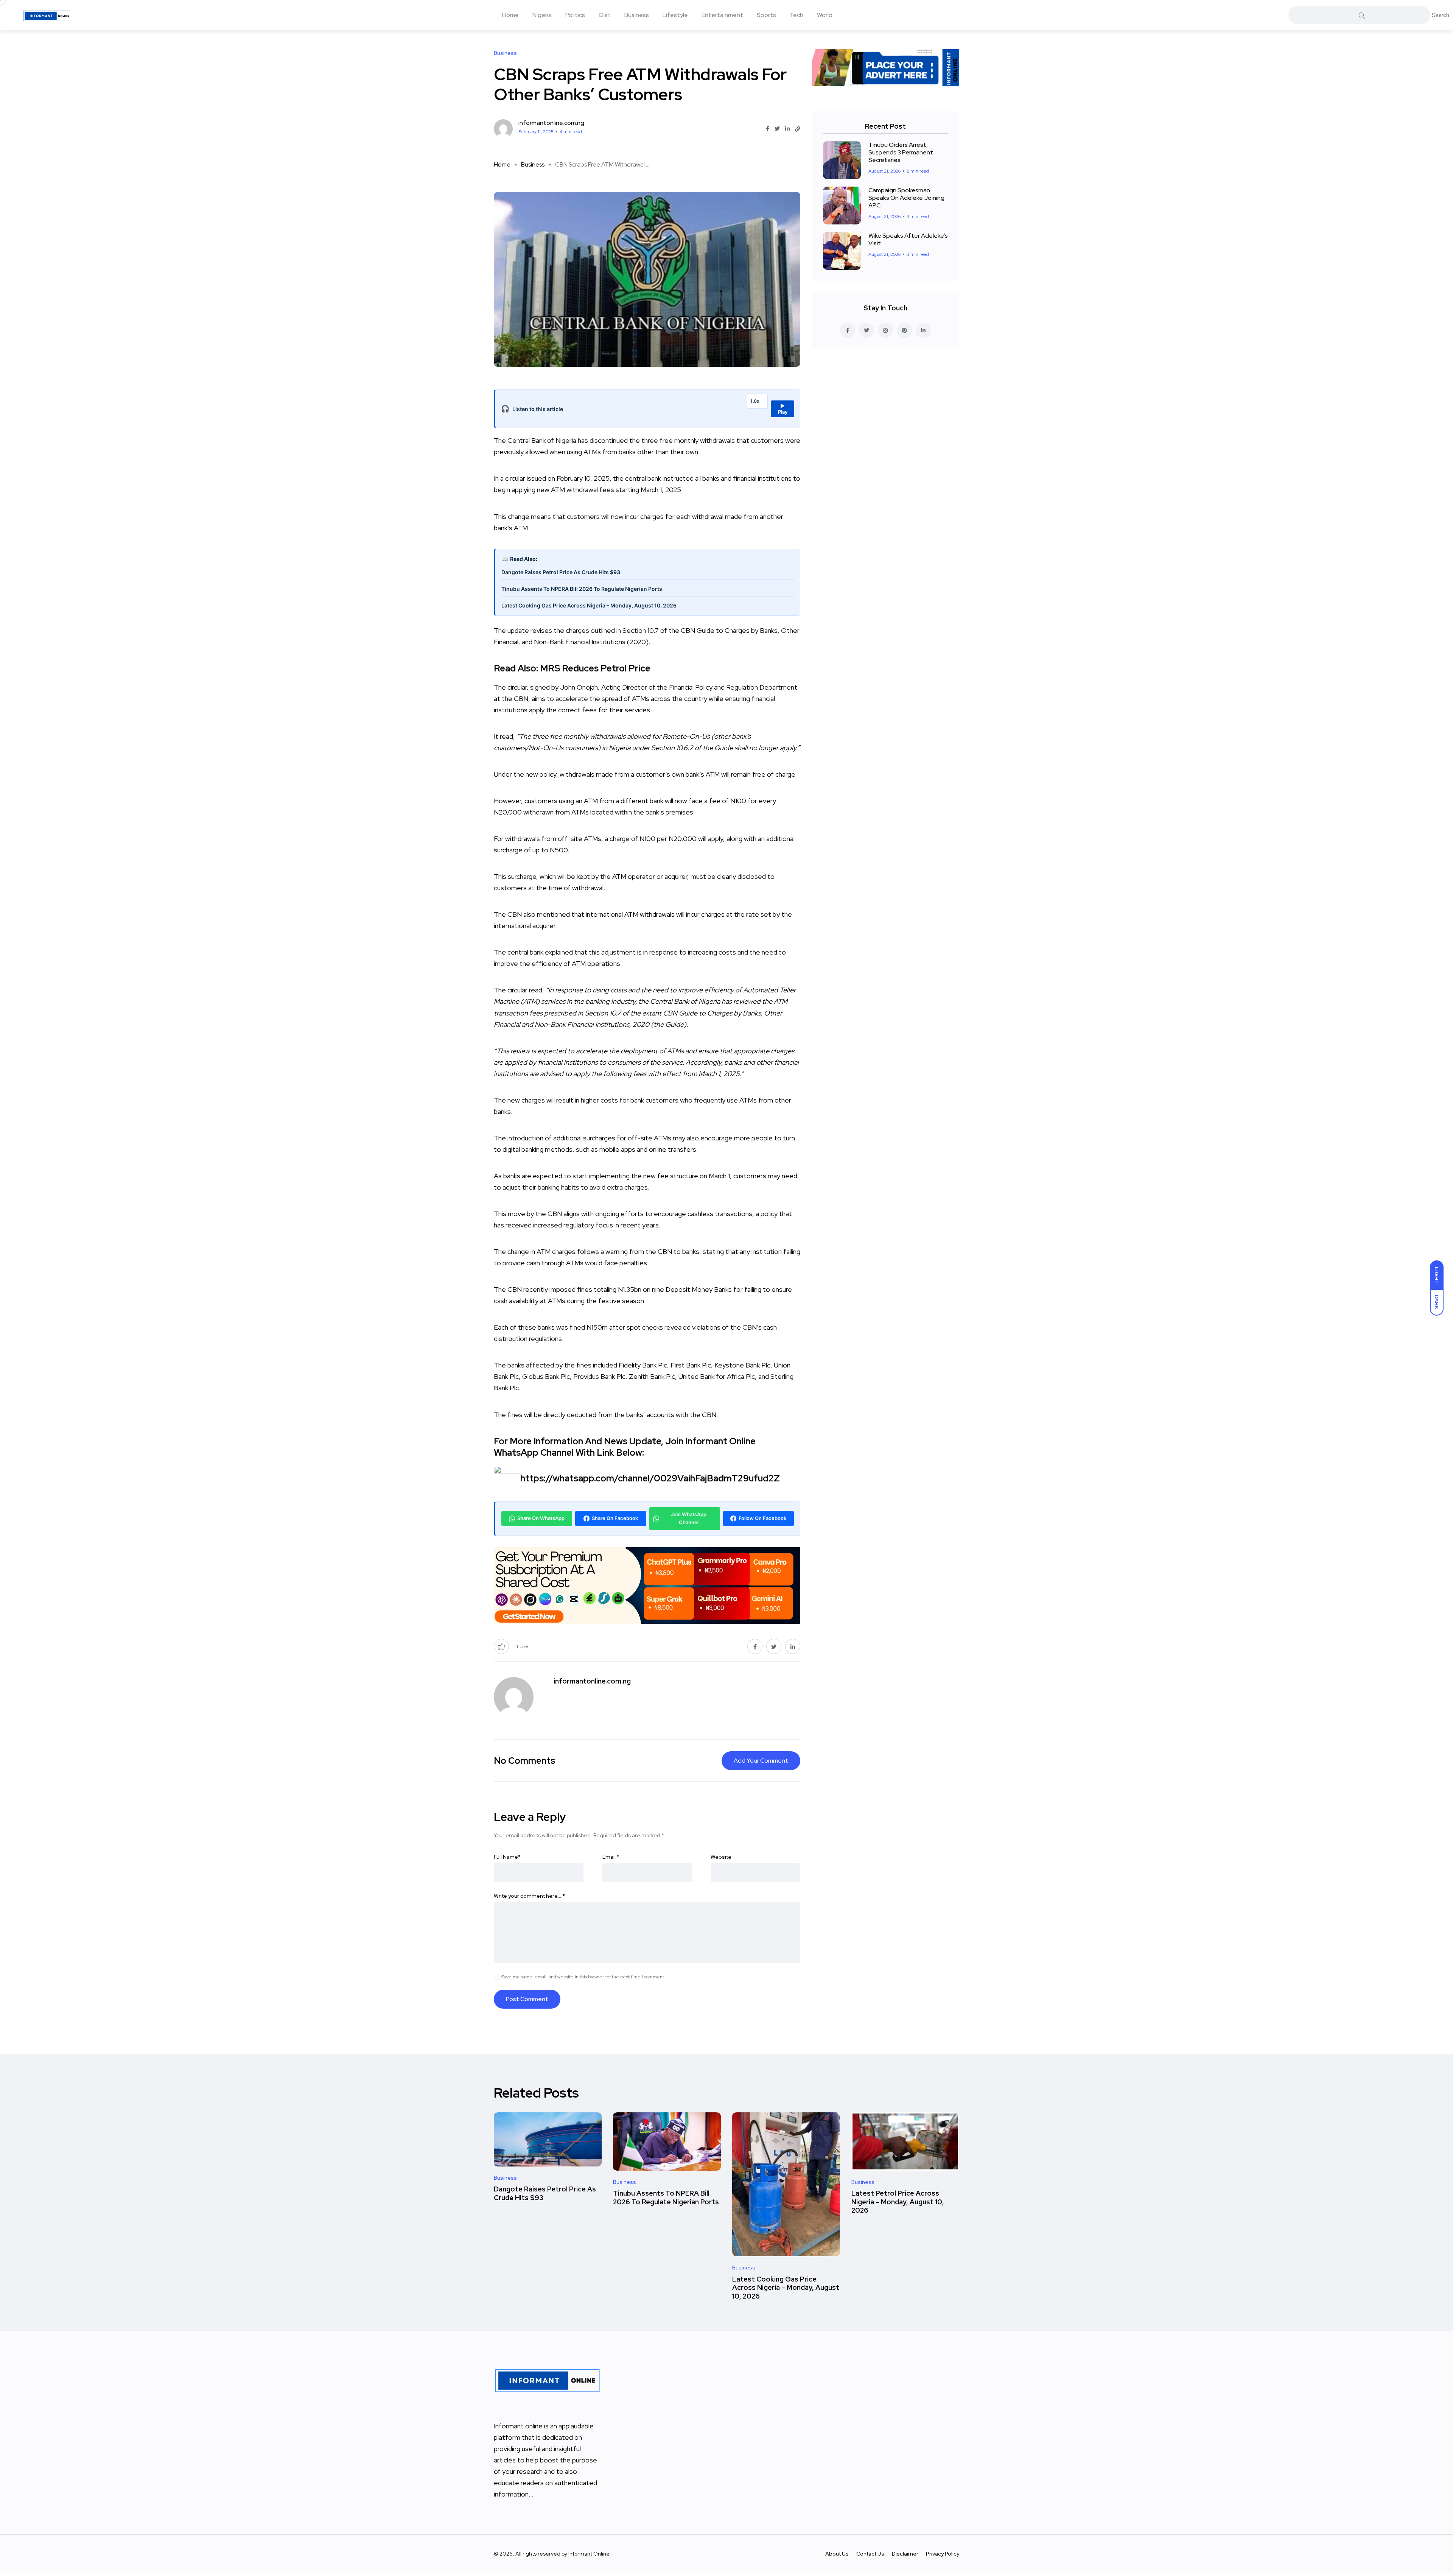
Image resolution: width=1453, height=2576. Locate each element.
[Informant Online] (47, 15)
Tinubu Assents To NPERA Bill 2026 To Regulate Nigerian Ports (582, 589)
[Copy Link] (798, 129)
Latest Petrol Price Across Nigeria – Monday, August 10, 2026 (898, 2202)
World (825, 15)
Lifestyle (675, 15)
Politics (575, 15)
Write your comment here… (529, 1896)
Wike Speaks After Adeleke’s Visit (908, 239)
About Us (837, 2554)
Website (721, 1857)
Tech (797, 15)
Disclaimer (905, 2554)
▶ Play (783, 409)
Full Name (507, 1857)
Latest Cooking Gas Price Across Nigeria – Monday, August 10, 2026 (589, 605)
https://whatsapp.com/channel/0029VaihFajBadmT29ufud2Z (650, 1478)
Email (611, 1857)
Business (637, 15)
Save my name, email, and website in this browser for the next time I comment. (583, 1977)
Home (510, 15)
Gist (605, 15)
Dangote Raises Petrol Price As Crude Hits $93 (561, 572)
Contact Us (870, 2554)
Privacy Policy (943, 2554)
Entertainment (722, 15)
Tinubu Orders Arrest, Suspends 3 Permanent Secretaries (901, 152)
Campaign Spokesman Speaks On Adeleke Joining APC (906, 198)
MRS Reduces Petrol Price (595, 668)
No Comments (524, 1761)
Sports (766, 15)
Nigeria (542, 15)
